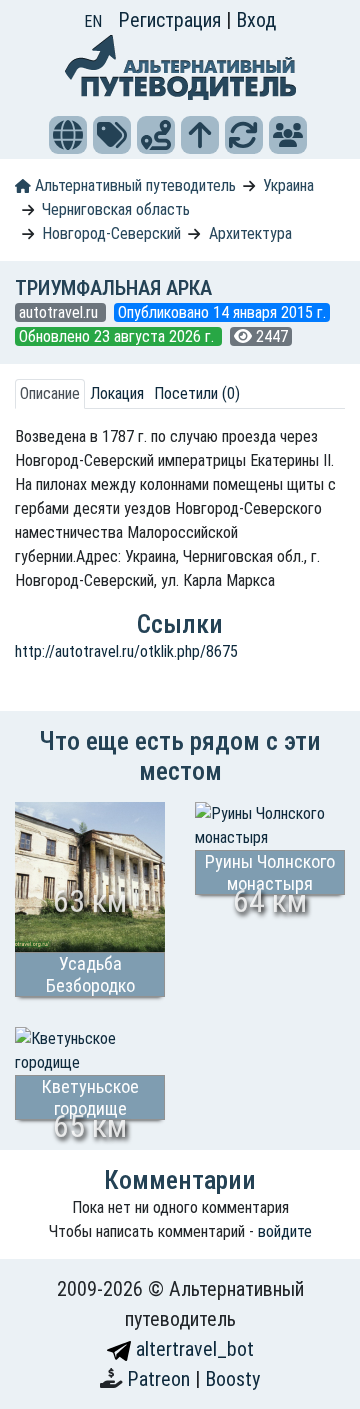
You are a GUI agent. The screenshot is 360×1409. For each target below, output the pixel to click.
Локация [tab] (117, 393)
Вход (256, 20)
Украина (288, 185)
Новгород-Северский (111, 233)
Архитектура (250, 233)
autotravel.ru (60, 312)
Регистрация (172, 20)
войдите (285, 1231)
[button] (68, 135)
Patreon (161, 1379)
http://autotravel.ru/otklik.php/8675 (126, 651)
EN (93, 21)
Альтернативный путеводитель (133, 185)
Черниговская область (116, 209)
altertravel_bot (192, 1349)
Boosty (232, 1379)
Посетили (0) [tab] (197, 393)
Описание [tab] (50, 393)
